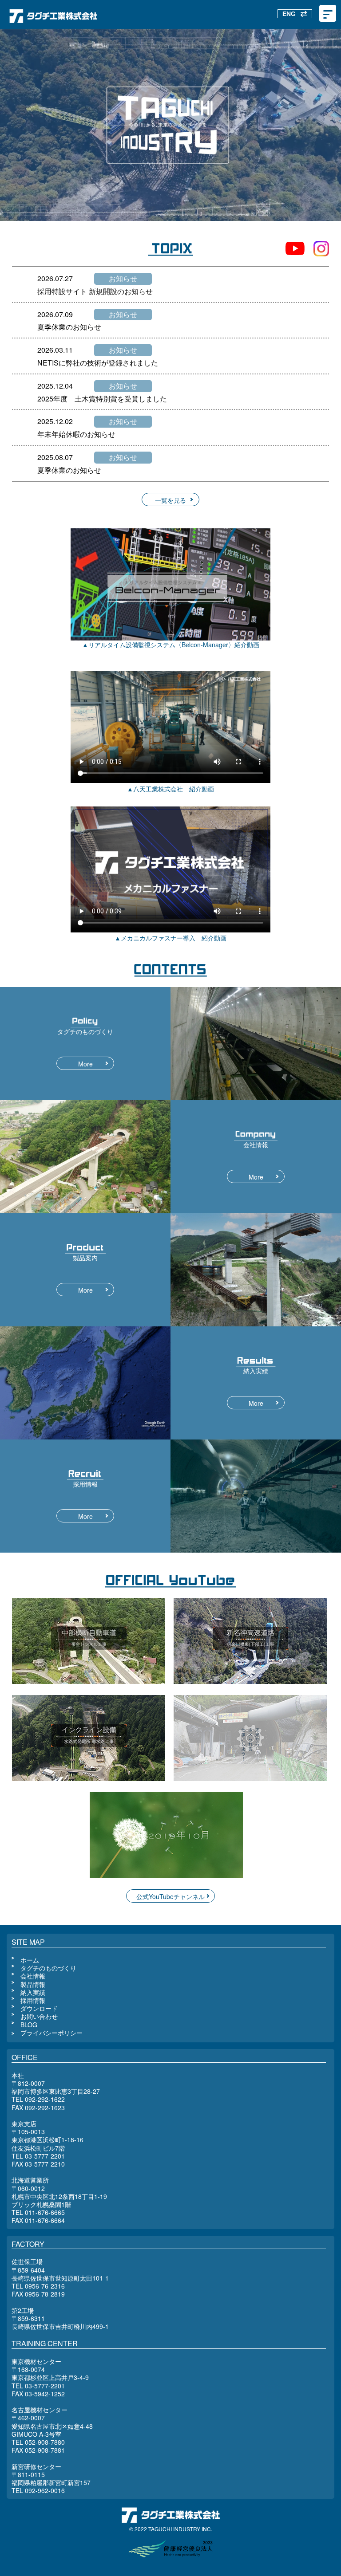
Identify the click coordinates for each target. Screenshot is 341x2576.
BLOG (29, 2025)
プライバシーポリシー (52, 2033)
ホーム (30, 1960)
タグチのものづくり (48, 1968)
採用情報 (33, 2000)
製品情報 (33, 1984)
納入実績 (33, 1992)
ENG (289, 14)
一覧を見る (170, 500)
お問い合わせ (39, 2016)
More (85, 1064)
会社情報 (33, 1976)
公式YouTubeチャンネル (170, 1896)
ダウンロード (39, 2008)
